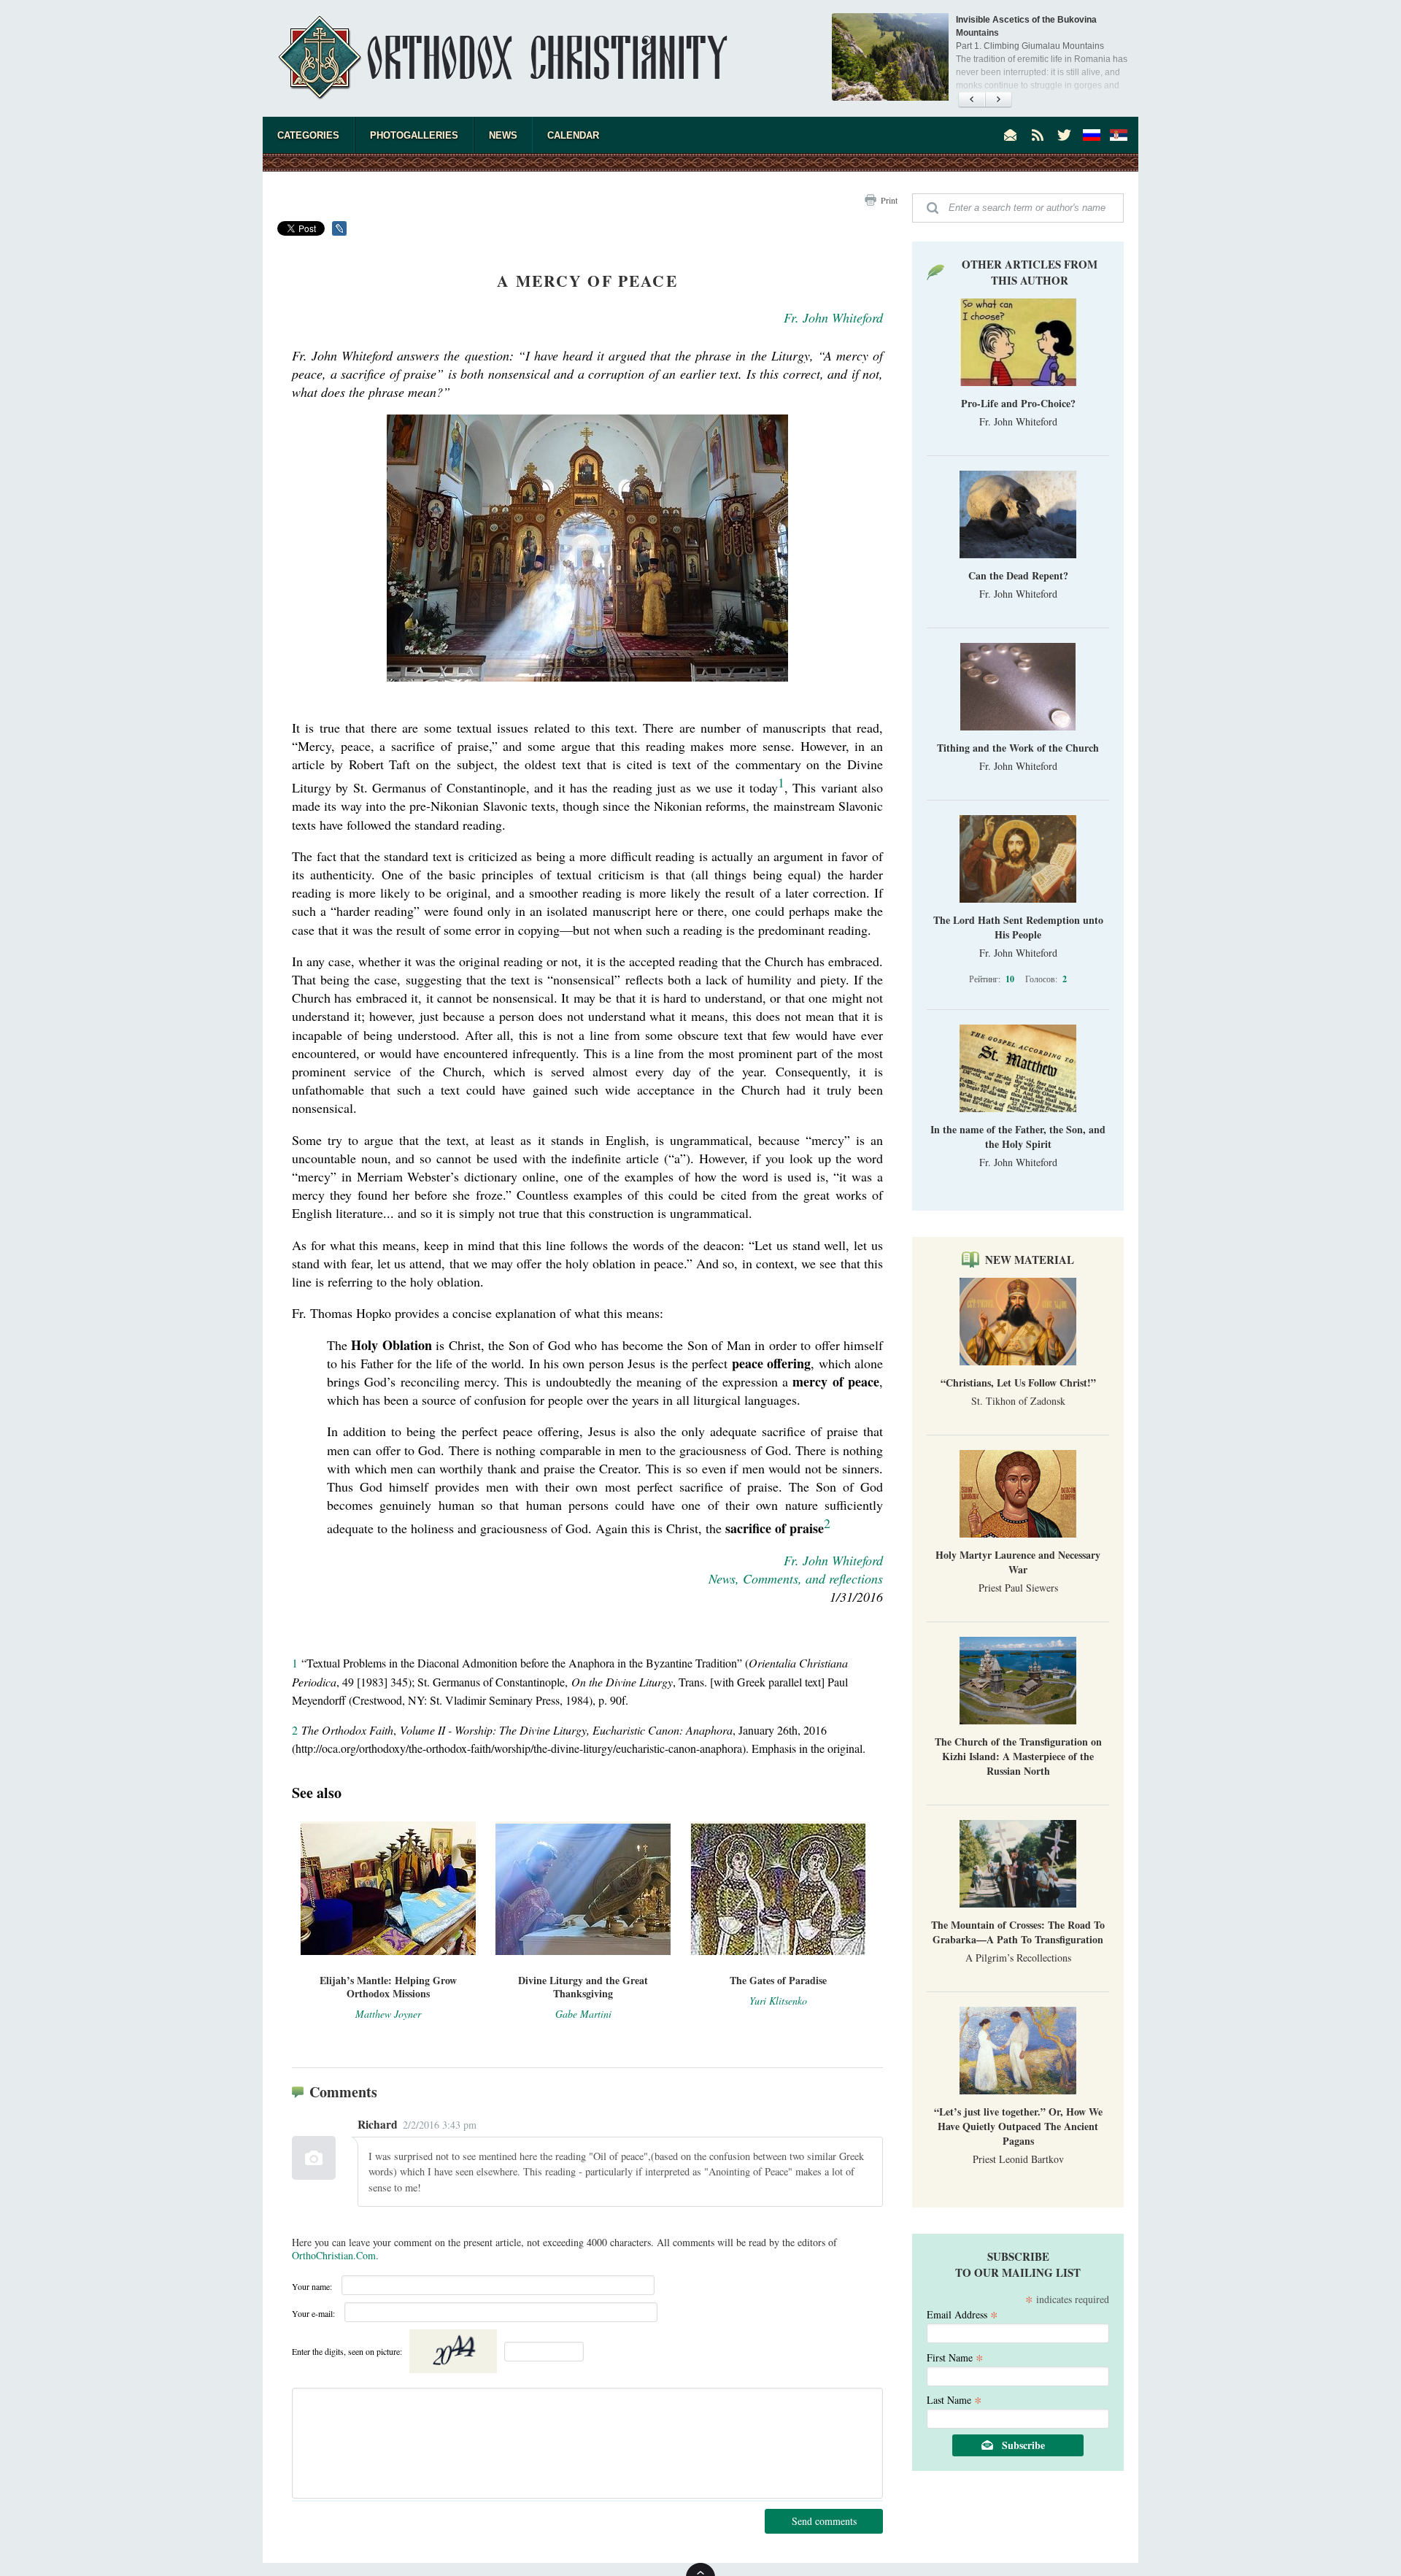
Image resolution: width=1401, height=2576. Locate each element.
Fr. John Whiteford (833, 317)
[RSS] (1038, 135)
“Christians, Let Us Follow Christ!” (1018, 1383)
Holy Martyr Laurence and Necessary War (1018, 1562)
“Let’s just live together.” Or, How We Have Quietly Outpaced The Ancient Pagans (1018, 2126)
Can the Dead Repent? (1018, 575)
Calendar (573, 135)
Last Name (954, 2399)
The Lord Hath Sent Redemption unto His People (1018, 927)
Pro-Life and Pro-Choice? (1018, 403)
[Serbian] (1119, 135)
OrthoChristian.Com (334, 2255)
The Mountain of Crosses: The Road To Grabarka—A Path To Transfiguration (1018, 1932)
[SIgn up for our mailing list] (1011, 135)
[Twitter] (1065, 135)
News (503, 135)
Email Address (962, 2314)
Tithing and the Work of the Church (1018, 748)
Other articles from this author (1030, 272)
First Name (955, 2357)
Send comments (824, 2521)
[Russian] (1092, 135)
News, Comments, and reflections (796, 1578)
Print (889, 200)
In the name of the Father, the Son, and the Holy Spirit (1018, 1137)
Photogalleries (414, 135)
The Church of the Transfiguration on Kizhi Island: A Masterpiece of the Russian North (1018, 1756)
